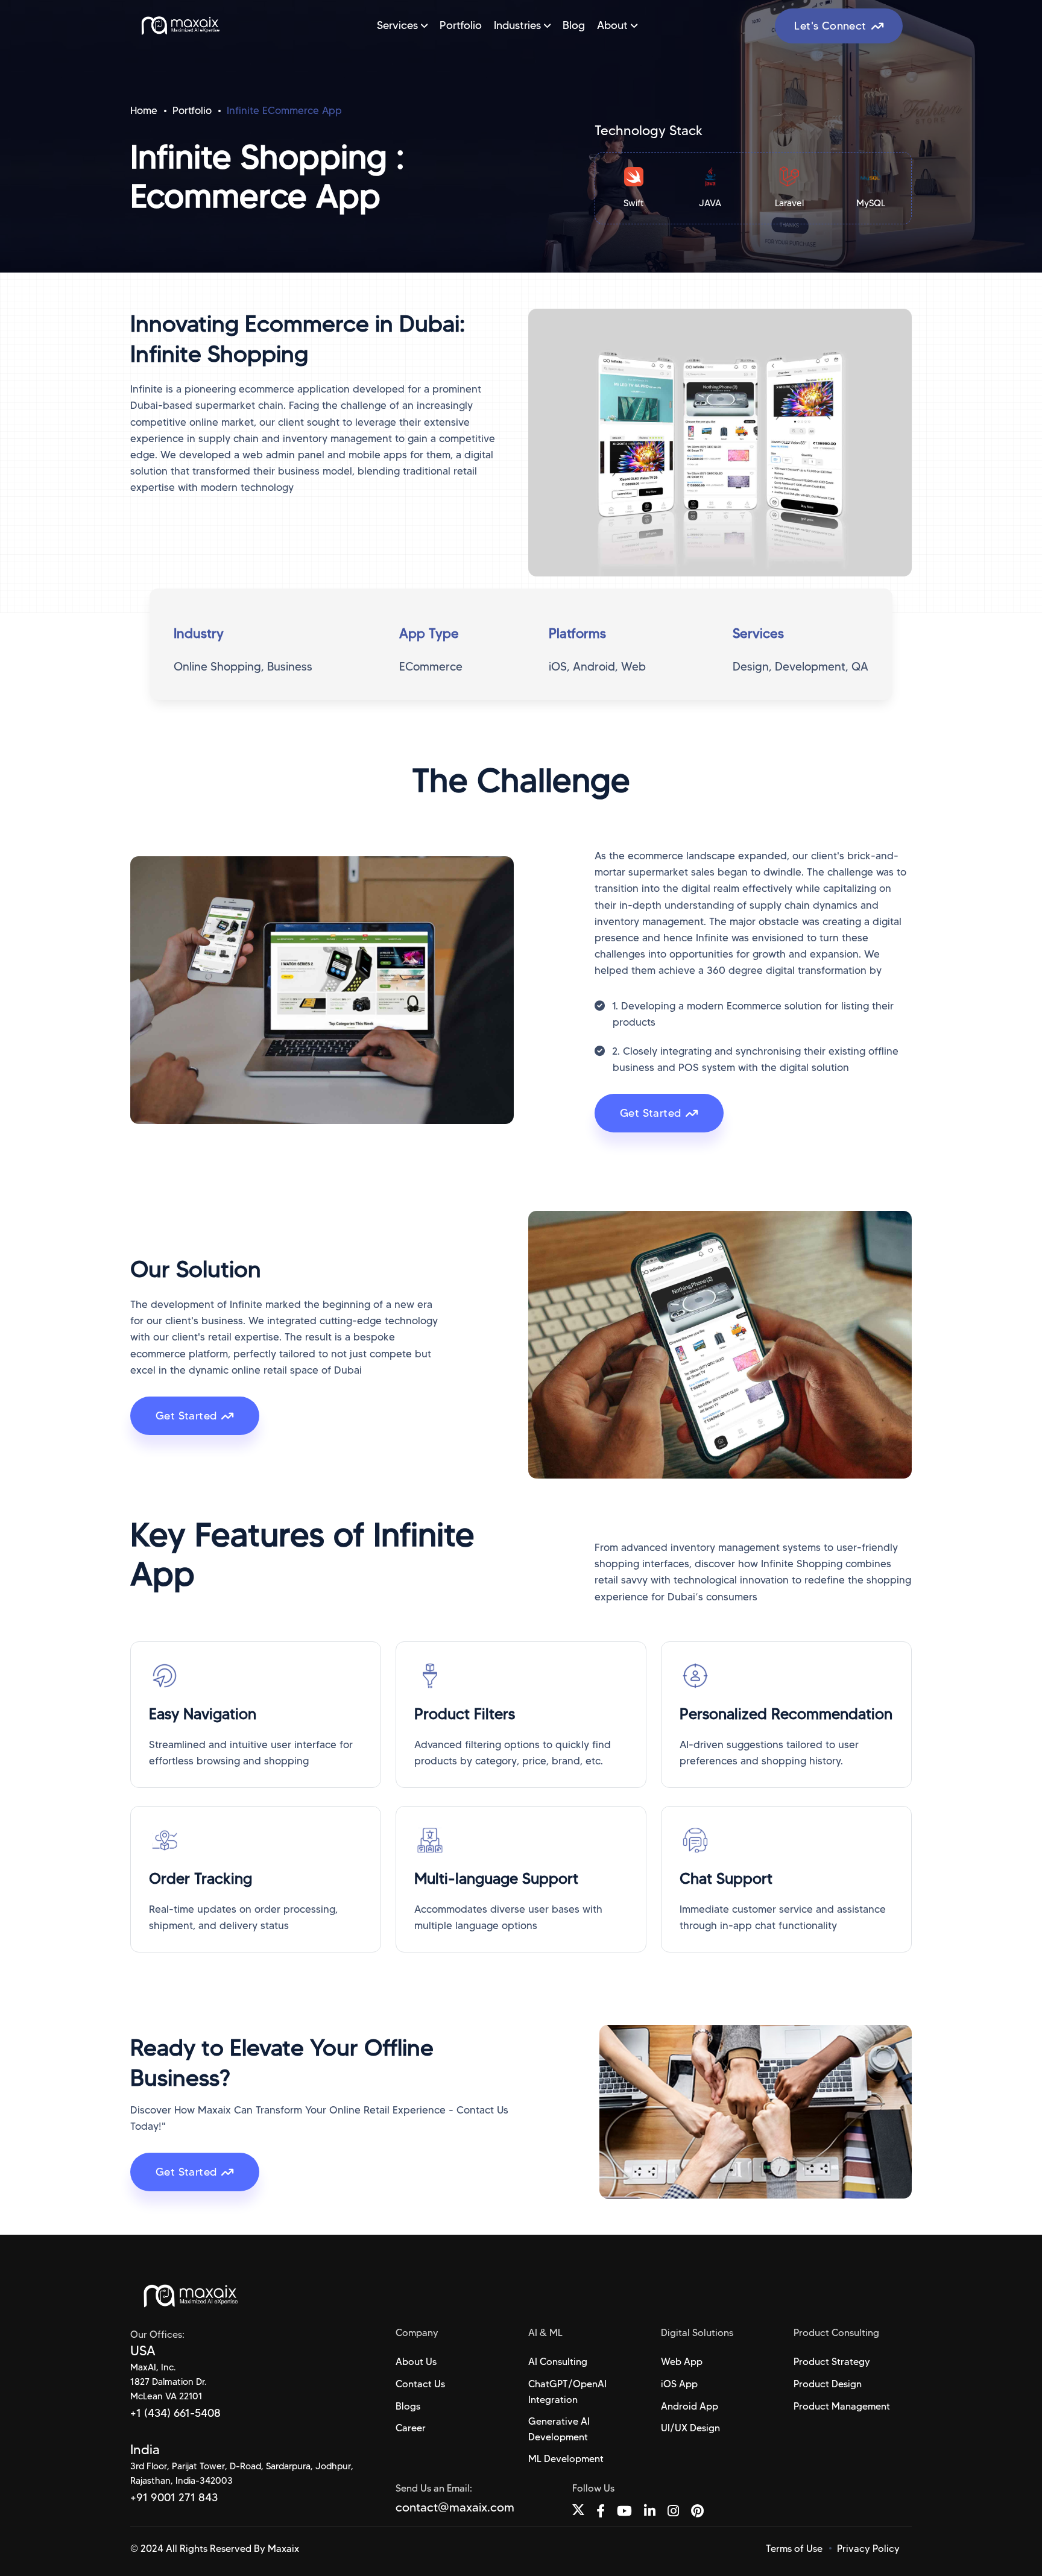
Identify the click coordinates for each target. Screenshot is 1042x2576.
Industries (519, 25)
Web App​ (682, 2362)
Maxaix (283, 2549)
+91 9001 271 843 (174, 2498)
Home (144, 110)
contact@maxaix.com (455, 2507)
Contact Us (420, 2384)
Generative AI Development (559, 2429)
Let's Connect (830, 26)
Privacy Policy (868, 2549)
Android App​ (690, 2406)
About (614, 25)
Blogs (408, 2406)
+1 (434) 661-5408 (175, 2413)
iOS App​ (679, 2384)
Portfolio (461, 25)
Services (399, 25)
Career (411, 2428)
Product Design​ (828, 2384)
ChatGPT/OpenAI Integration (567, 2392)
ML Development (566, 2459)
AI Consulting (558, 2362)
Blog (574, 25)
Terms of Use (794, 2549)
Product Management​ (842, 2406)
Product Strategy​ (832, 2362)
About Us (416, 2362)
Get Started (650, 1113)
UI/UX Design (690, 2428)
